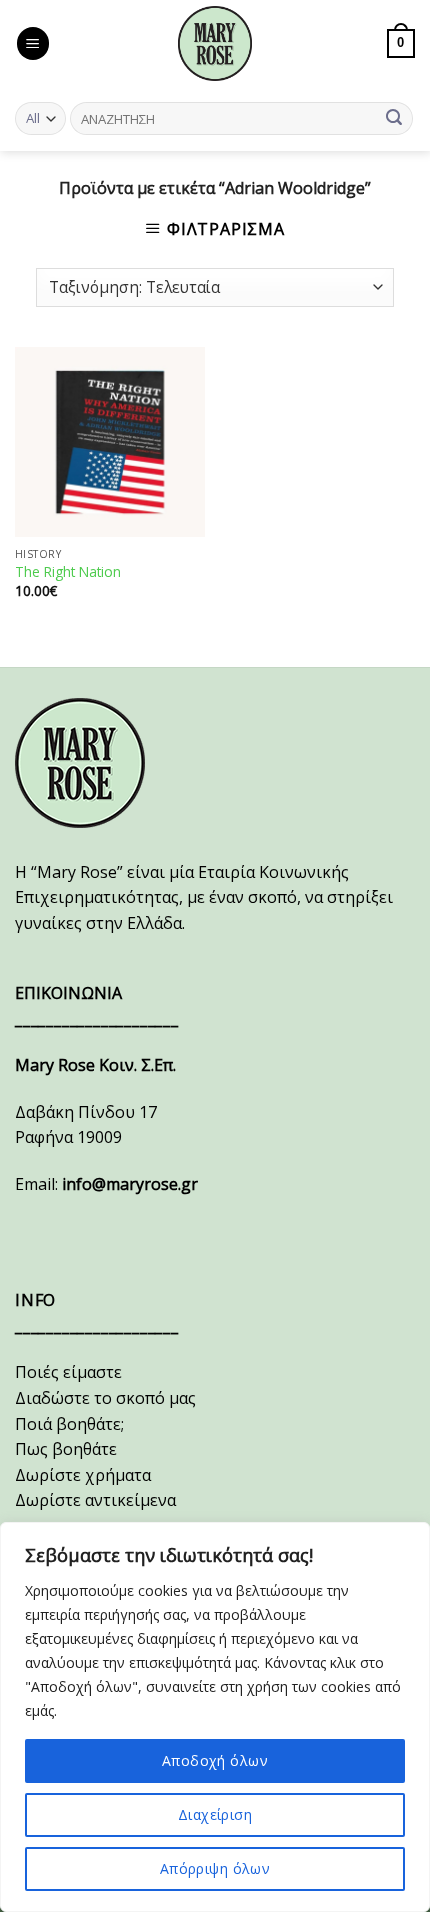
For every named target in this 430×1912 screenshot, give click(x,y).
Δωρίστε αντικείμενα (95, 1500)
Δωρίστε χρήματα (83, 1475)
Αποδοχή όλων (215, 1760)
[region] (215, 1717)
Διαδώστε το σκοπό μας (105, 1398)
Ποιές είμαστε (68, 1372)
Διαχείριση (215, 1814)
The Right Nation (68, 572)
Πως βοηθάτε (66, 1449)
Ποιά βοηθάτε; (69, 1424)
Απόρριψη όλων (215, 1868)
